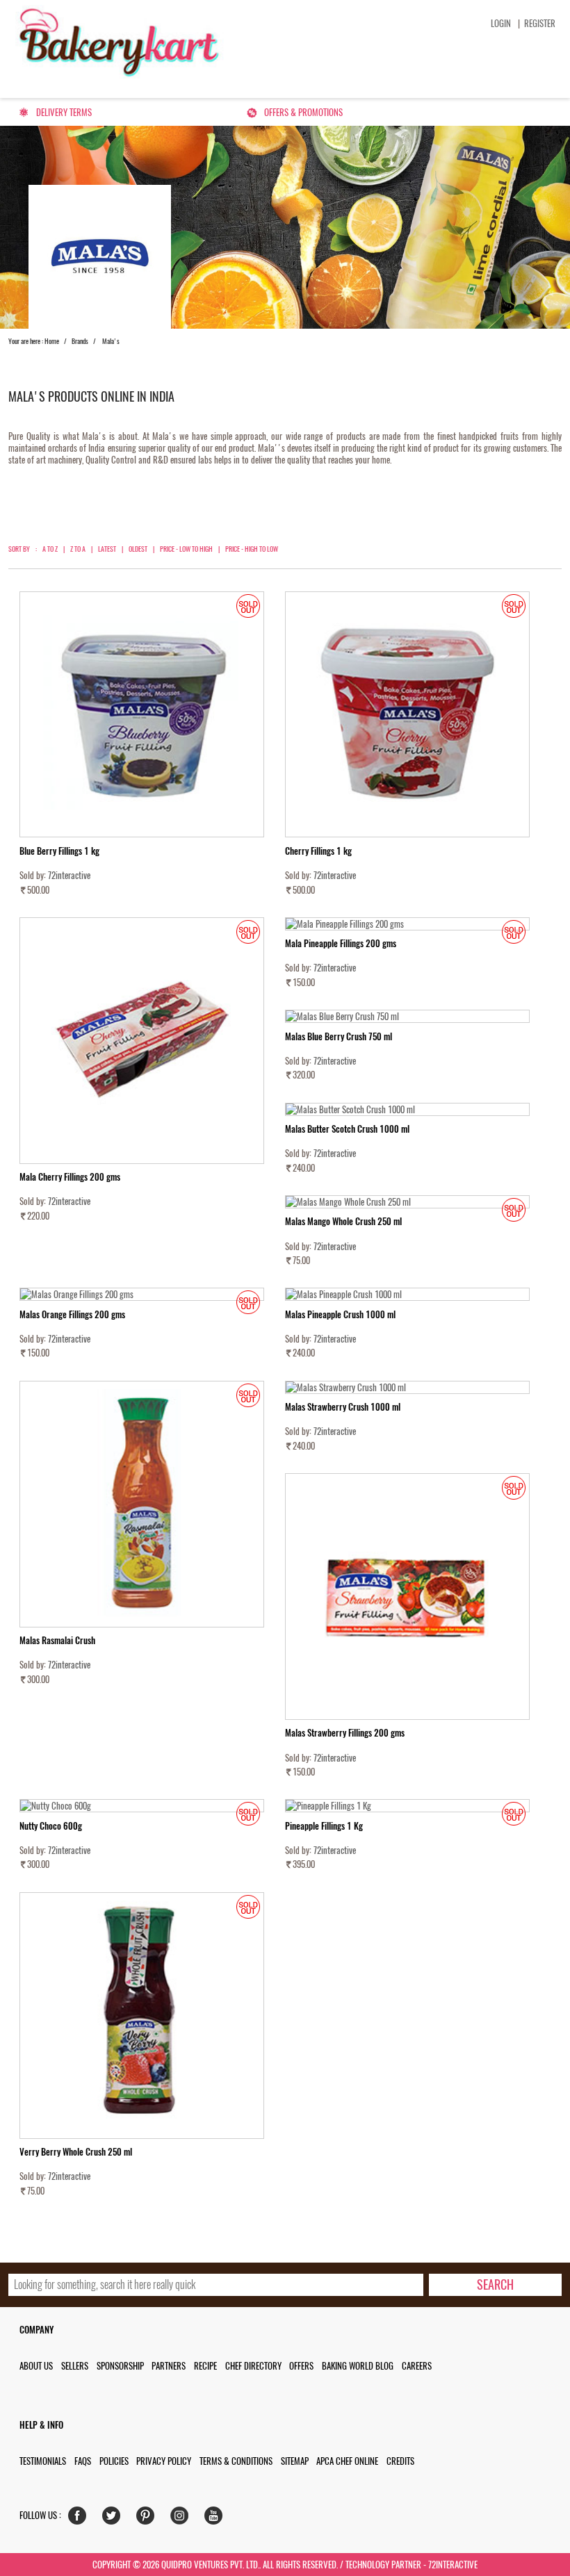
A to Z (50, 549)
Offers (301, 2366)
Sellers (75, 2366)
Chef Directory (253, 2366)
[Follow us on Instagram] (182, 2519)
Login (501, 23)
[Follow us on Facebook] (80, 2519)
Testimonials (43, 2461)
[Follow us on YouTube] (217, 2519)
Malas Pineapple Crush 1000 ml (340, 1314)
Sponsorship (120, 2366)
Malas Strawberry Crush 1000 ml (343, 1407)
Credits (400, 2461)
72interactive (69, 875)
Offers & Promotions (303, 112)
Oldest (138, 549)
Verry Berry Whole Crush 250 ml (76, 2152)
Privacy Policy (164, 2461)
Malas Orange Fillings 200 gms (72, 1314)
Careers (417, 2366)
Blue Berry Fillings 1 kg (59, 851)
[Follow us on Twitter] (114, 2519)
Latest (107, 549)
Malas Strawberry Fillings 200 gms (345, 1733)
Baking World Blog (358, 2366)
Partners (169, 2366)
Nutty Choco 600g (51, 1826)
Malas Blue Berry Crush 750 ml (339, 1036)
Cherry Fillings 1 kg (318, 851)
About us (36, 2366)
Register (540, 23)
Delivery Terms (64, 112)
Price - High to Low (252, 549)
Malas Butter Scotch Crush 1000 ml (347, 1129)
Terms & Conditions (236, 2461)
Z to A (78, 549)
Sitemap (295, 2461)
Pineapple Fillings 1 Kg (324, 1826)
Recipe (205, 2366)
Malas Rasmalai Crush (57, 1640)
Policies (114, 2461)
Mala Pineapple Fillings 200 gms (341, 943)
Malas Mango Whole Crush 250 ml (343, 1221)
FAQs (83, 2461)
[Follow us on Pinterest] (148, 2519)
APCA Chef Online (347, 2461)
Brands (80, 341)
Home (52, 341)
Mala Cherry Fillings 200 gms (70, 1177)
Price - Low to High (186, 549)
